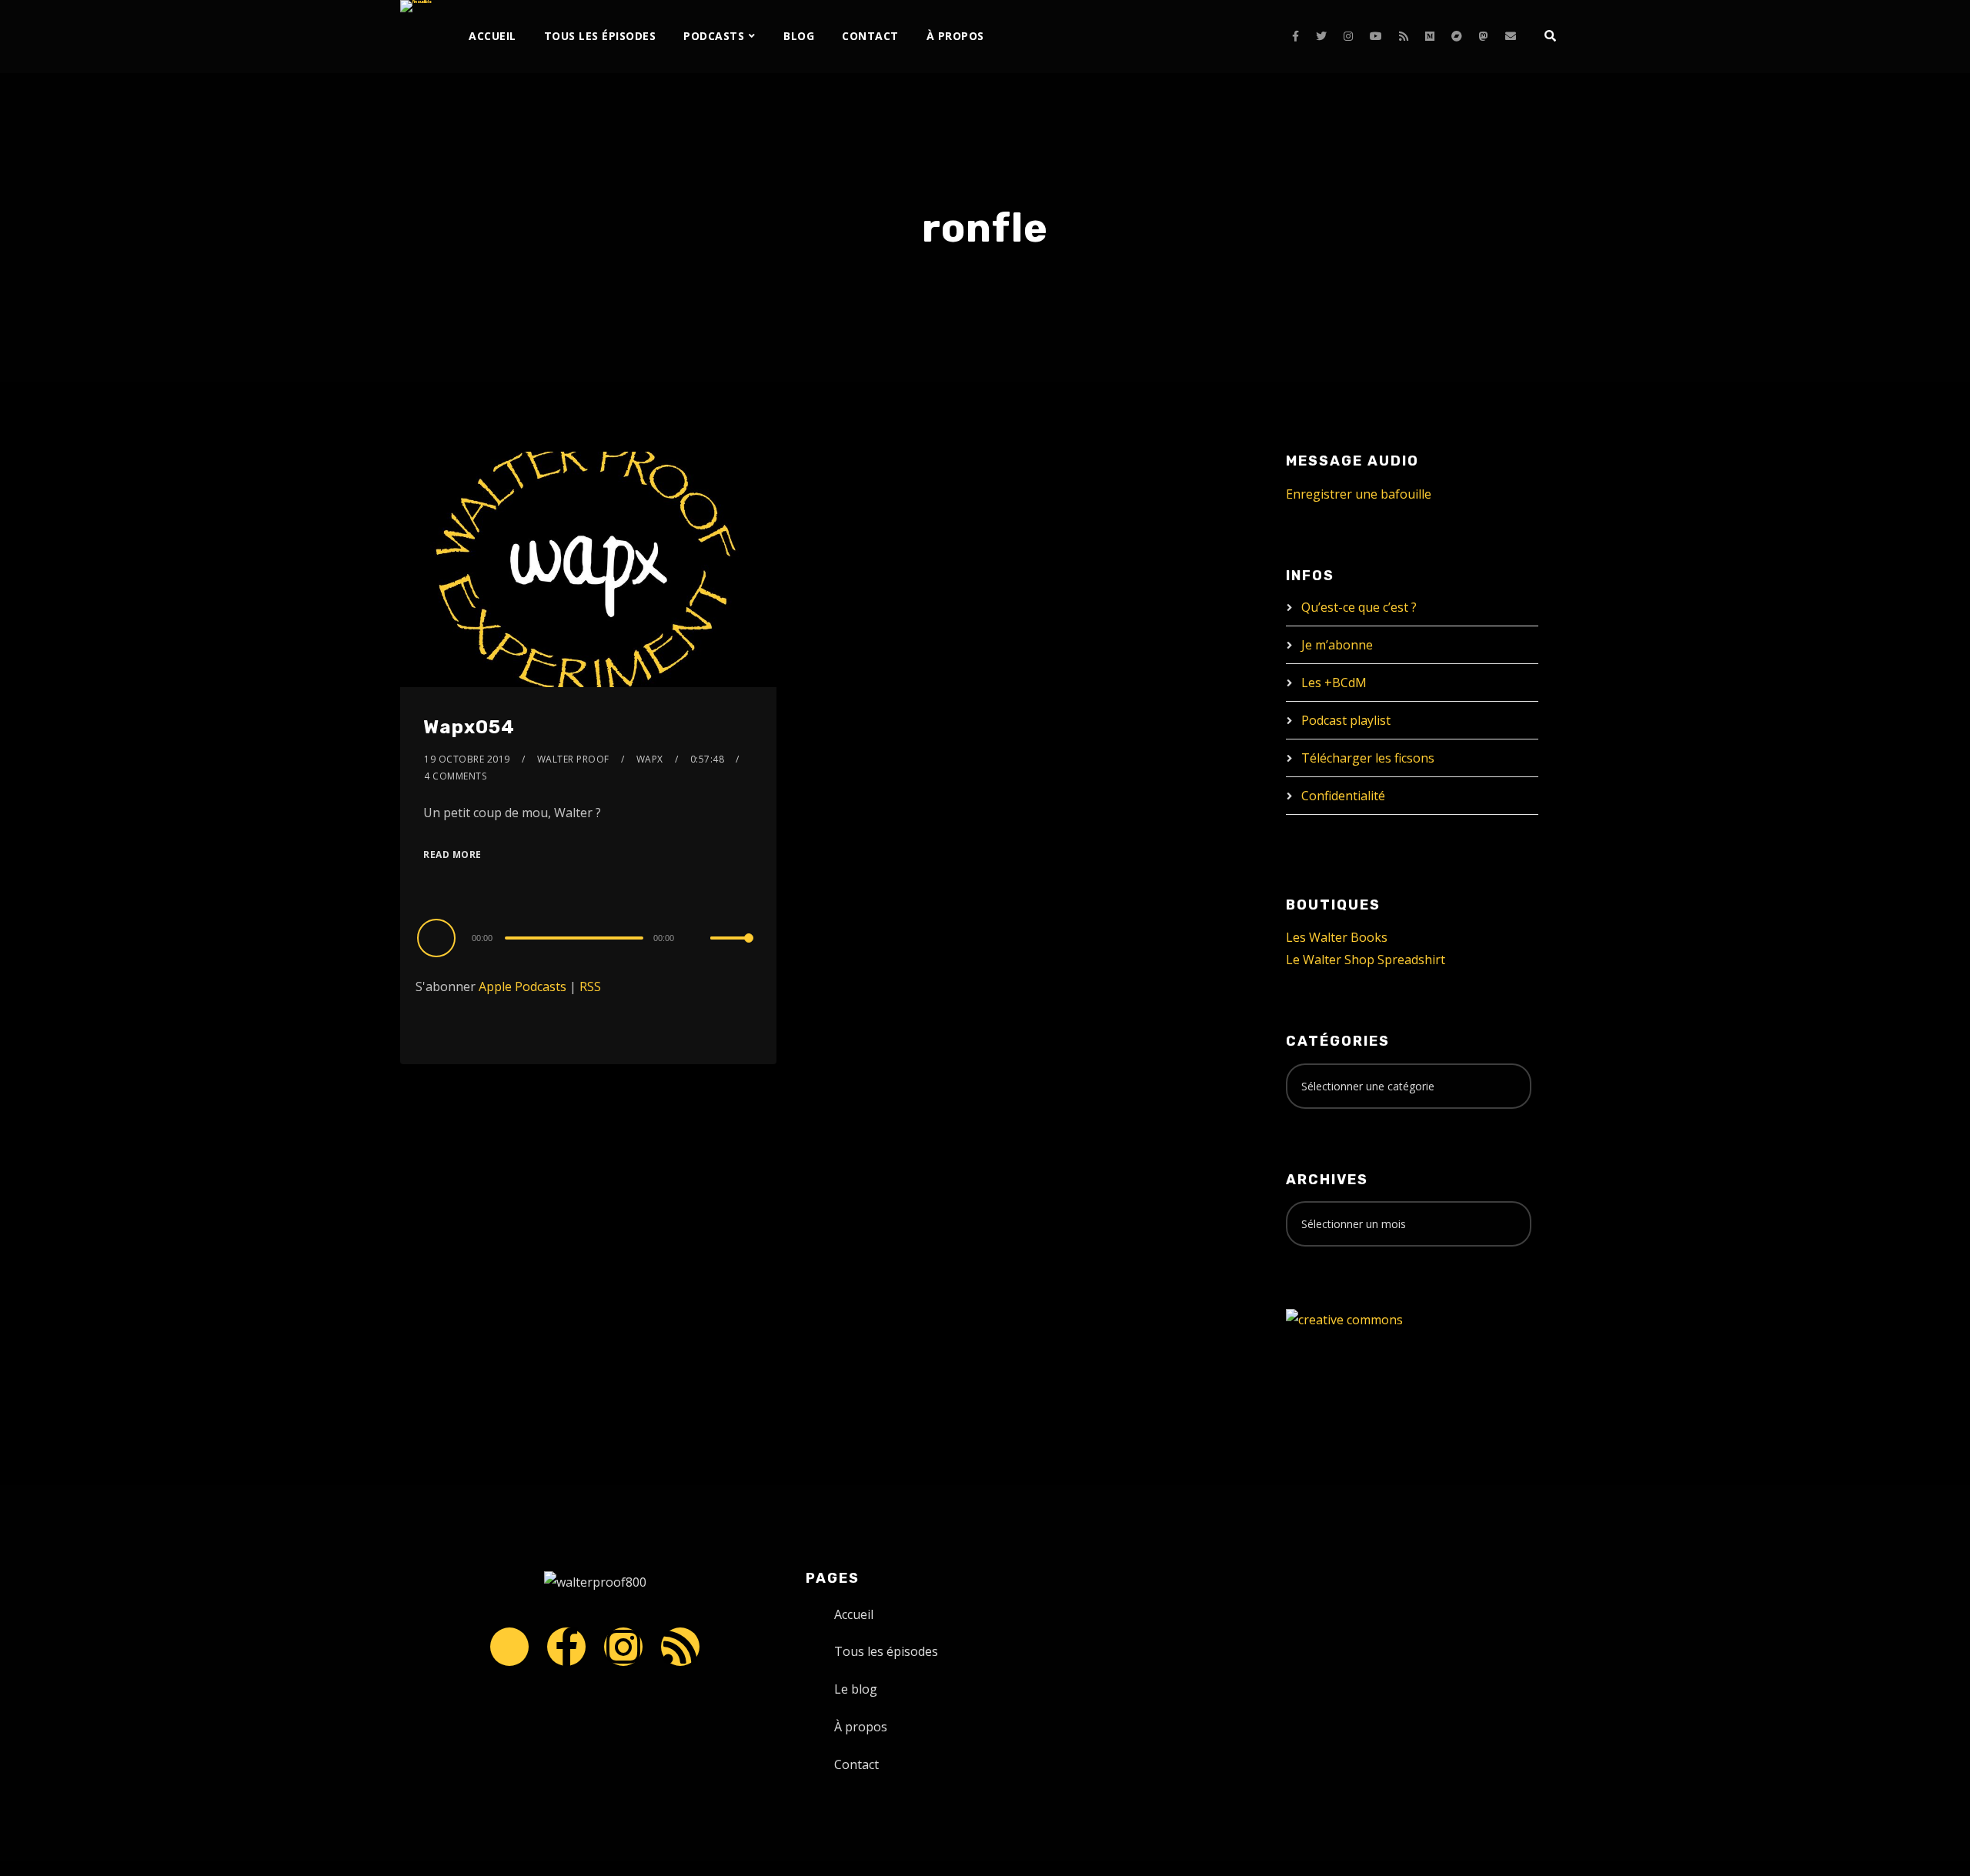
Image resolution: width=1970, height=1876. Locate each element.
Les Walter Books (1337, 937)
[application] (588, 937)
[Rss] (680, 1647)
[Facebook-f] (566, 1647)
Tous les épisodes (600, 36)
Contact (870, 36)
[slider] (732, 950)
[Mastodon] (1484, 36)
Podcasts (714, 36)
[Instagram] (1348, 36)
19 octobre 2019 (467, 759)
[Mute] (698, 940)
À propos (955, 36)
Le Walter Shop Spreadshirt (1366, 960)
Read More (452, 855)
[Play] (439, 937)
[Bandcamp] (1457, 36)
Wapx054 (469, 727)
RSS (590, 986)
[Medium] (1430, 36)
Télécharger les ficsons (1368, 758)
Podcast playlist (1346, 720)
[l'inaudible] (416, 6)
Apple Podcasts (523, 986)
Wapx (650, 759)
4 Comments (455, 776)
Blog (799, 36)
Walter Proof (573, 759)
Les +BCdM (1334, 683)
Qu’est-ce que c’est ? (1359, 607)
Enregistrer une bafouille (1359, 494)
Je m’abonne (1337, 645)
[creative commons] (1344, 1319)
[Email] (1511, 36)
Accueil (492, 36)
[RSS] (1404, 36)
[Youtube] (1376, 36)
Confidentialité (1343, 796)
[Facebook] (1296, 36)
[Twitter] (1321, 36)
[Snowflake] (509, 1647)
